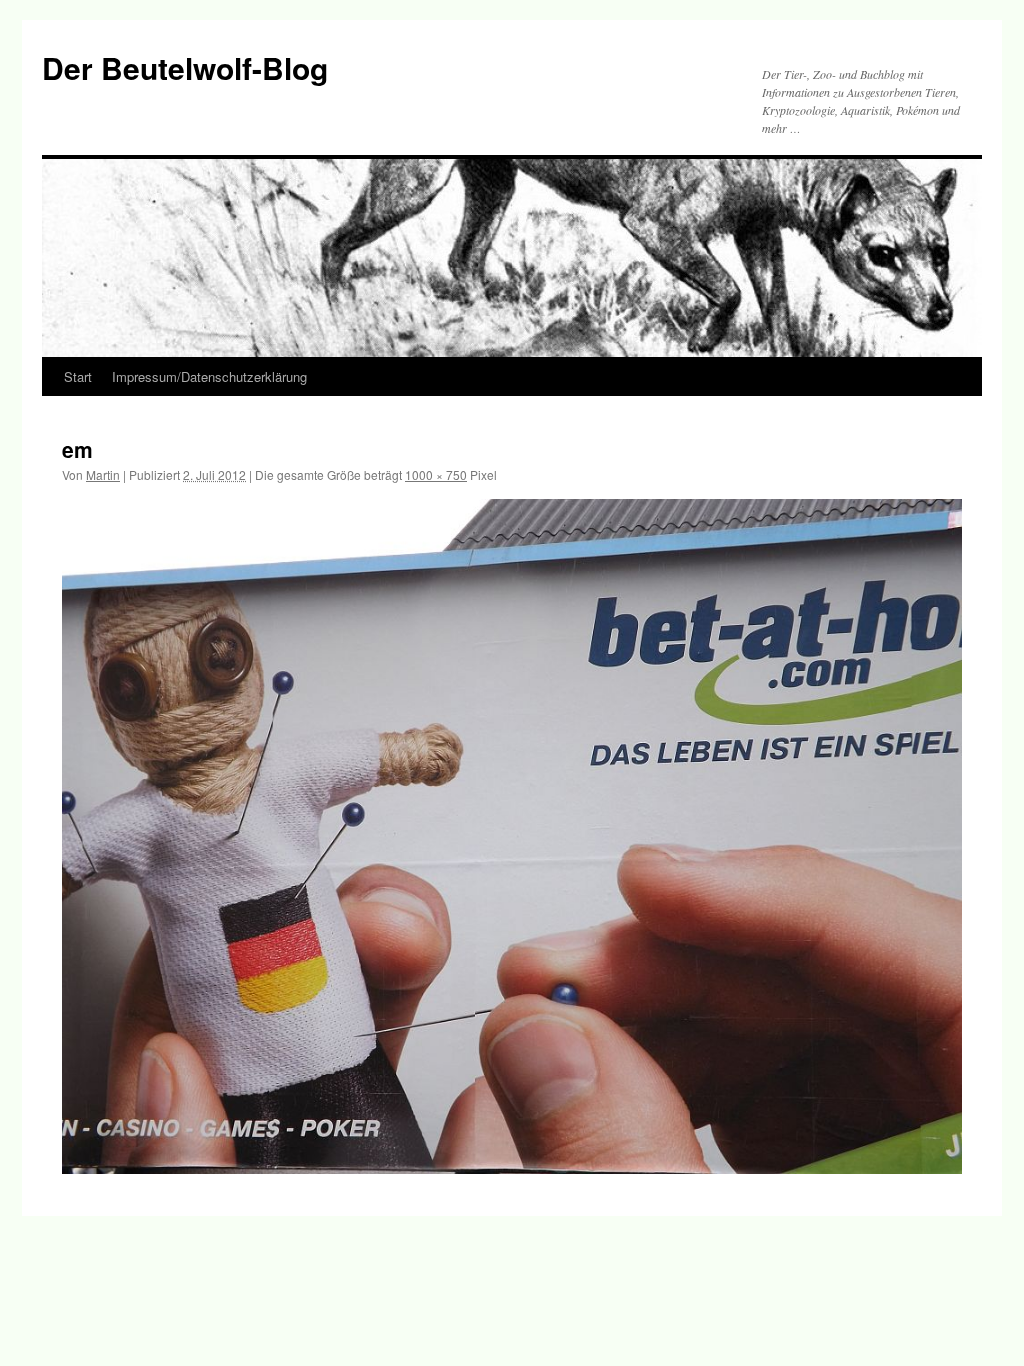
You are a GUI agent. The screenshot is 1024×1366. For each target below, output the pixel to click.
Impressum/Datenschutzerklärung (209, 376)
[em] (512, 836)
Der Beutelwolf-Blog (185, 67)
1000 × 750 (436, 474)
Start (78, 376)
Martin (103, 474)
